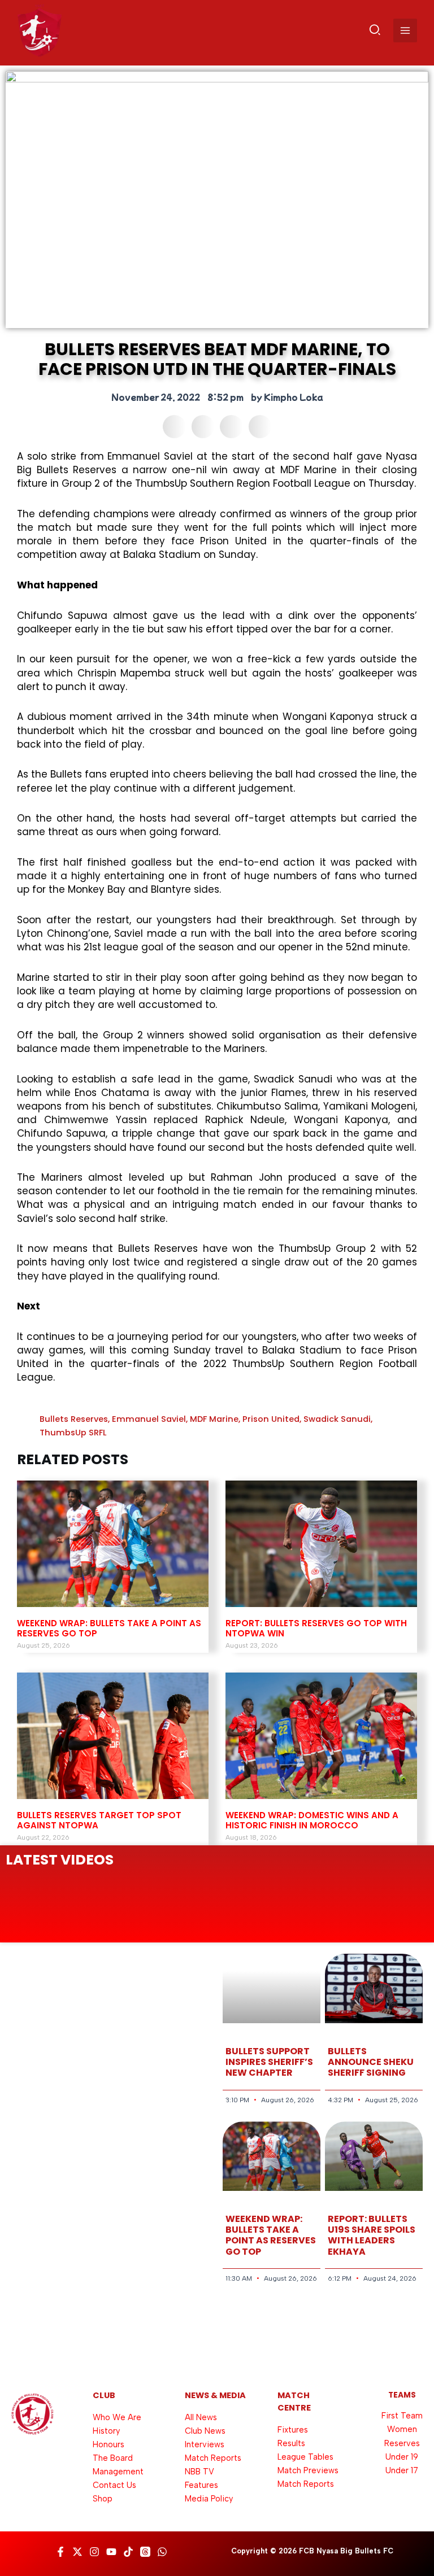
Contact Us (114, 2485)
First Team (402, 2416)
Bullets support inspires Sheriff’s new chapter (269, 2062)
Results (291, 2443)
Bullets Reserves (74, 1419)
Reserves (402, 2443)
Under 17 (402, 2470)
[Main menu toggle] (405, 30)
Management (118, 2472)
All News (201, 2417)
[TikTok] (128, 2552)
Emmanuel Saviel (149, 1419)
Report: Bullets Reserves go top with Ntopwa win (316, 1628)
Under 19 (402, 2457)
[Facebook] (60, 2552)
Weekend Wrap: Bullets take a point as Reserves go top (109, 1628)
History (106, 2431)
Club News (205, 2431)
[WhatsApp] (162, 2552)
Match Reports (213, 2458)
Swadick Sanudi (337, 1419)
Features (201, 2485)
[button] (376, 32)
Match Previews (308, 2470)
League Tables (305, 2457)
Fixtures (293, 2430)
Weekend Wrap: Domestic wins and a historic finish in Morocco (312, 1820)
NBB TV (199, 2472)
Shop (103, 2499)
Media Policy (209, 2499)
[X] (77, 2552)
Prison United (271, 1419)
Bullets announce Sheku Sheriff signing (371, 2062)
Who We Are (117, 2417)
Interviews (205, 2444)
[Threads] (145, 2552)
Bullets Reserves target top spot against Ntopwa (99, 1820)
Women (402, 2429)
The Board (113, 2458)
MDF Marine (214, 1419)
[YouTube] (111, 2552)
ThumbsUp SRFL (73, 1433)
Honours (108, 2444)
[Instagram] (94, 2552)
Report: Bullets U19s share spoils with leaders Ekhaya (372, 2235)
